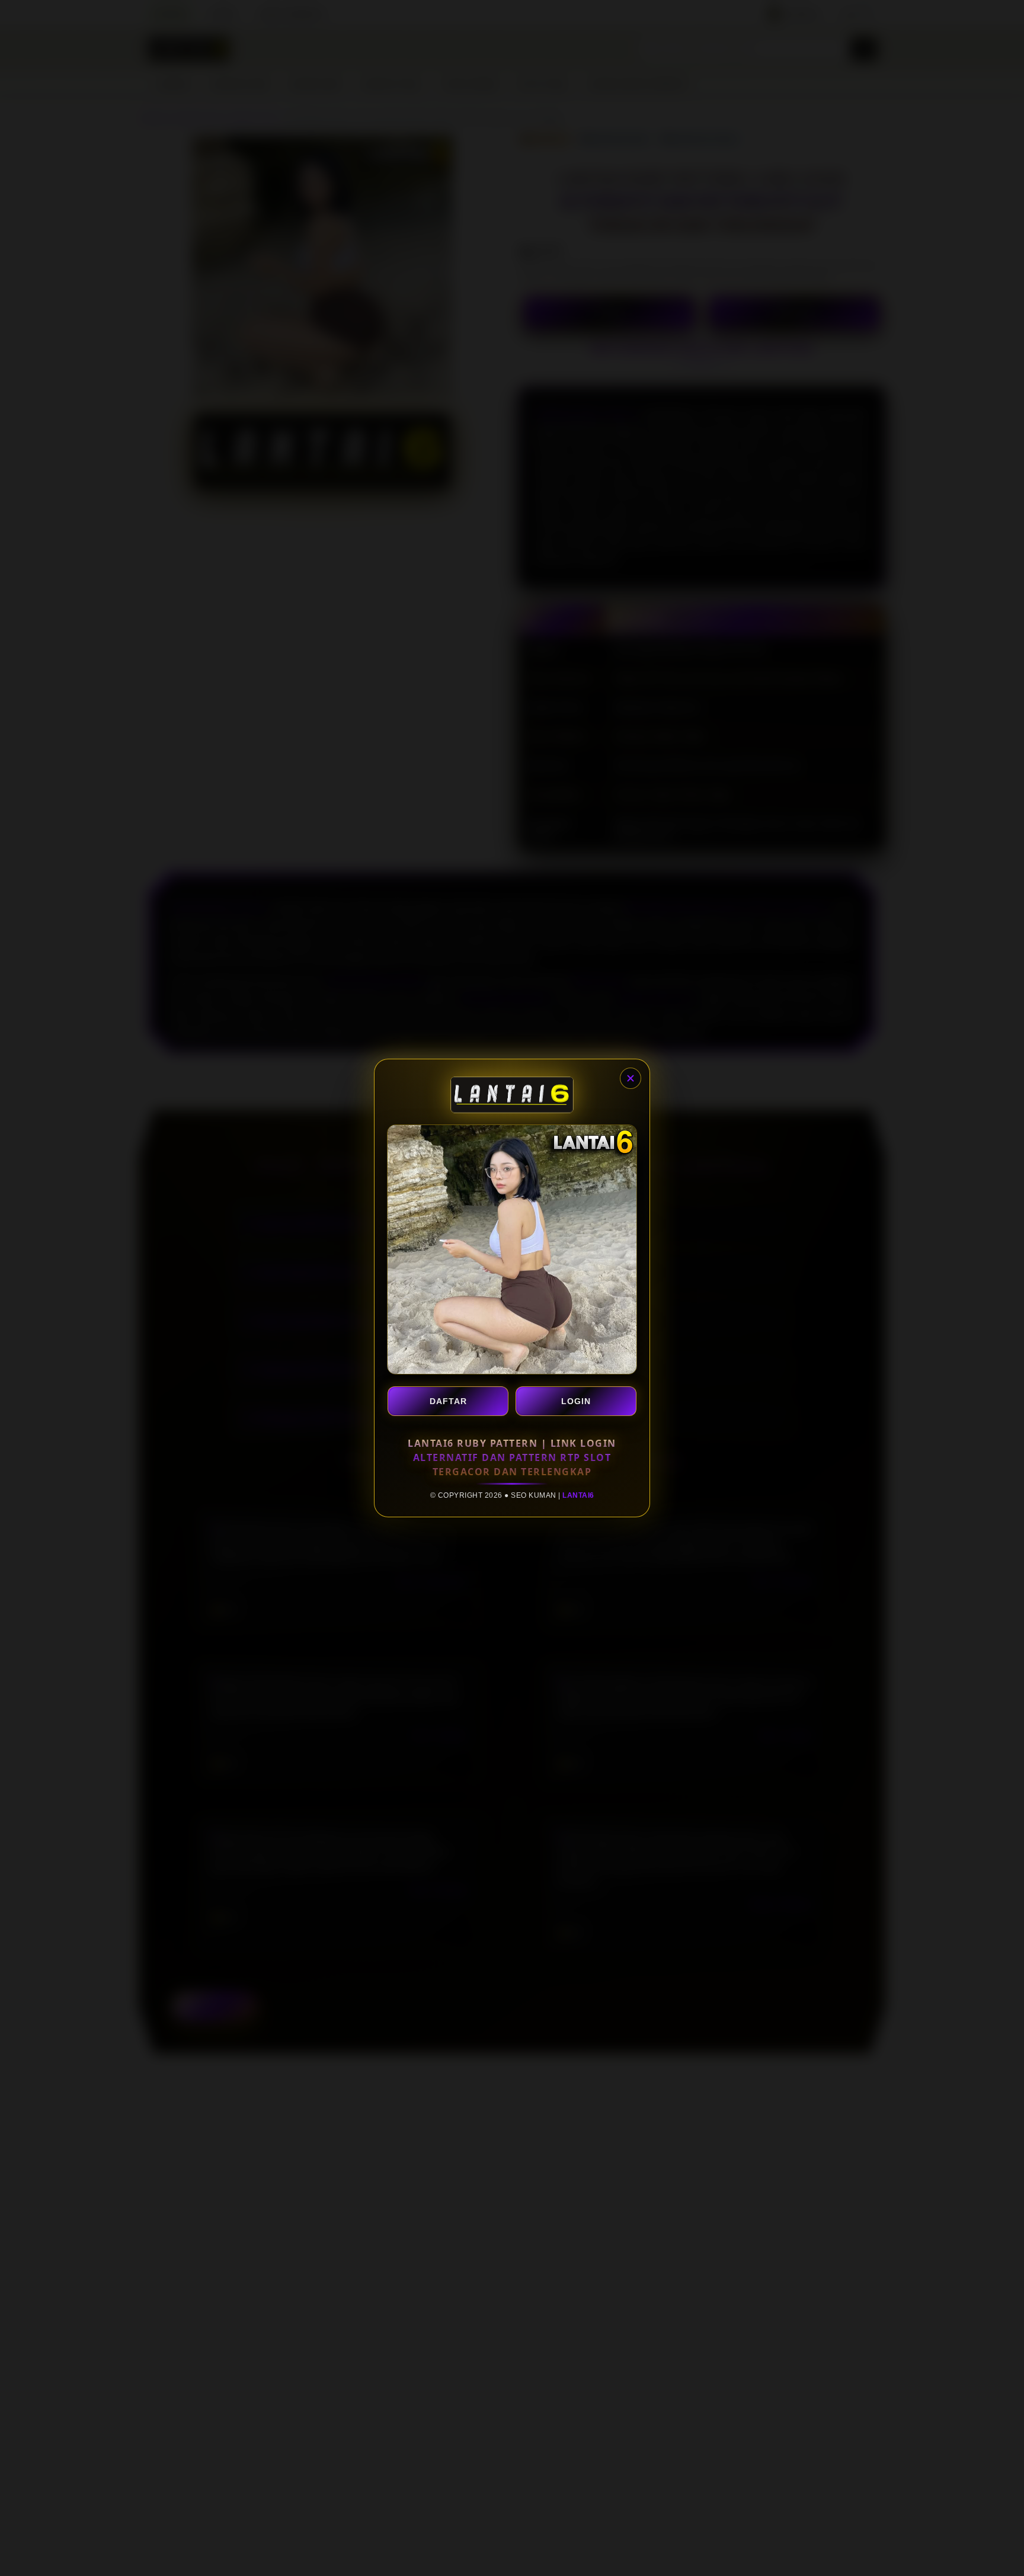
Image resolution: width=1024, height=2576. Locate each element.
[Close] (631, 1078)
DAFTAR (448, 1401)
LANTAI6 (578, 1495)
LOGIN (576, 1401)
